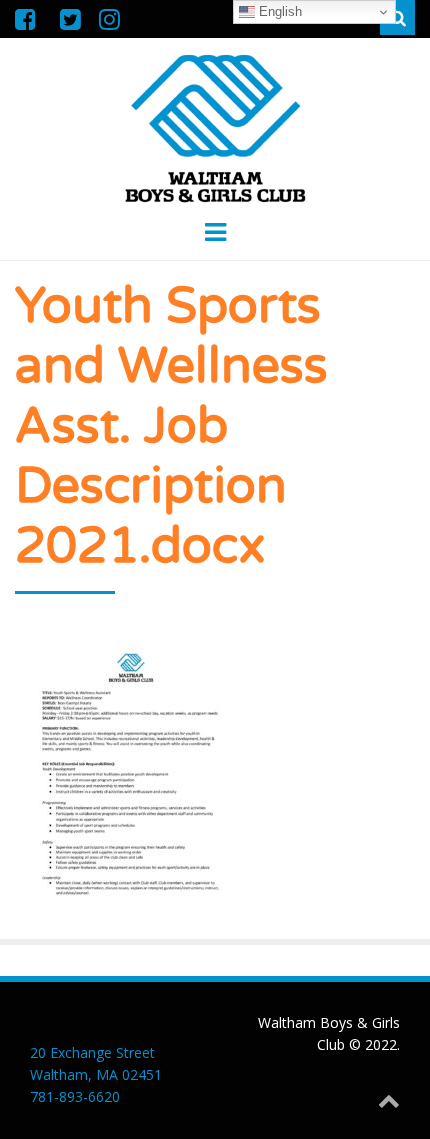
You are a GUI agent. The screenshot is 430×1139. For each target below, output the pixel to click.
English (278, 11)
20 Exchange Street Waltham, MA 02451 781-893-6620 (96, 1075)
